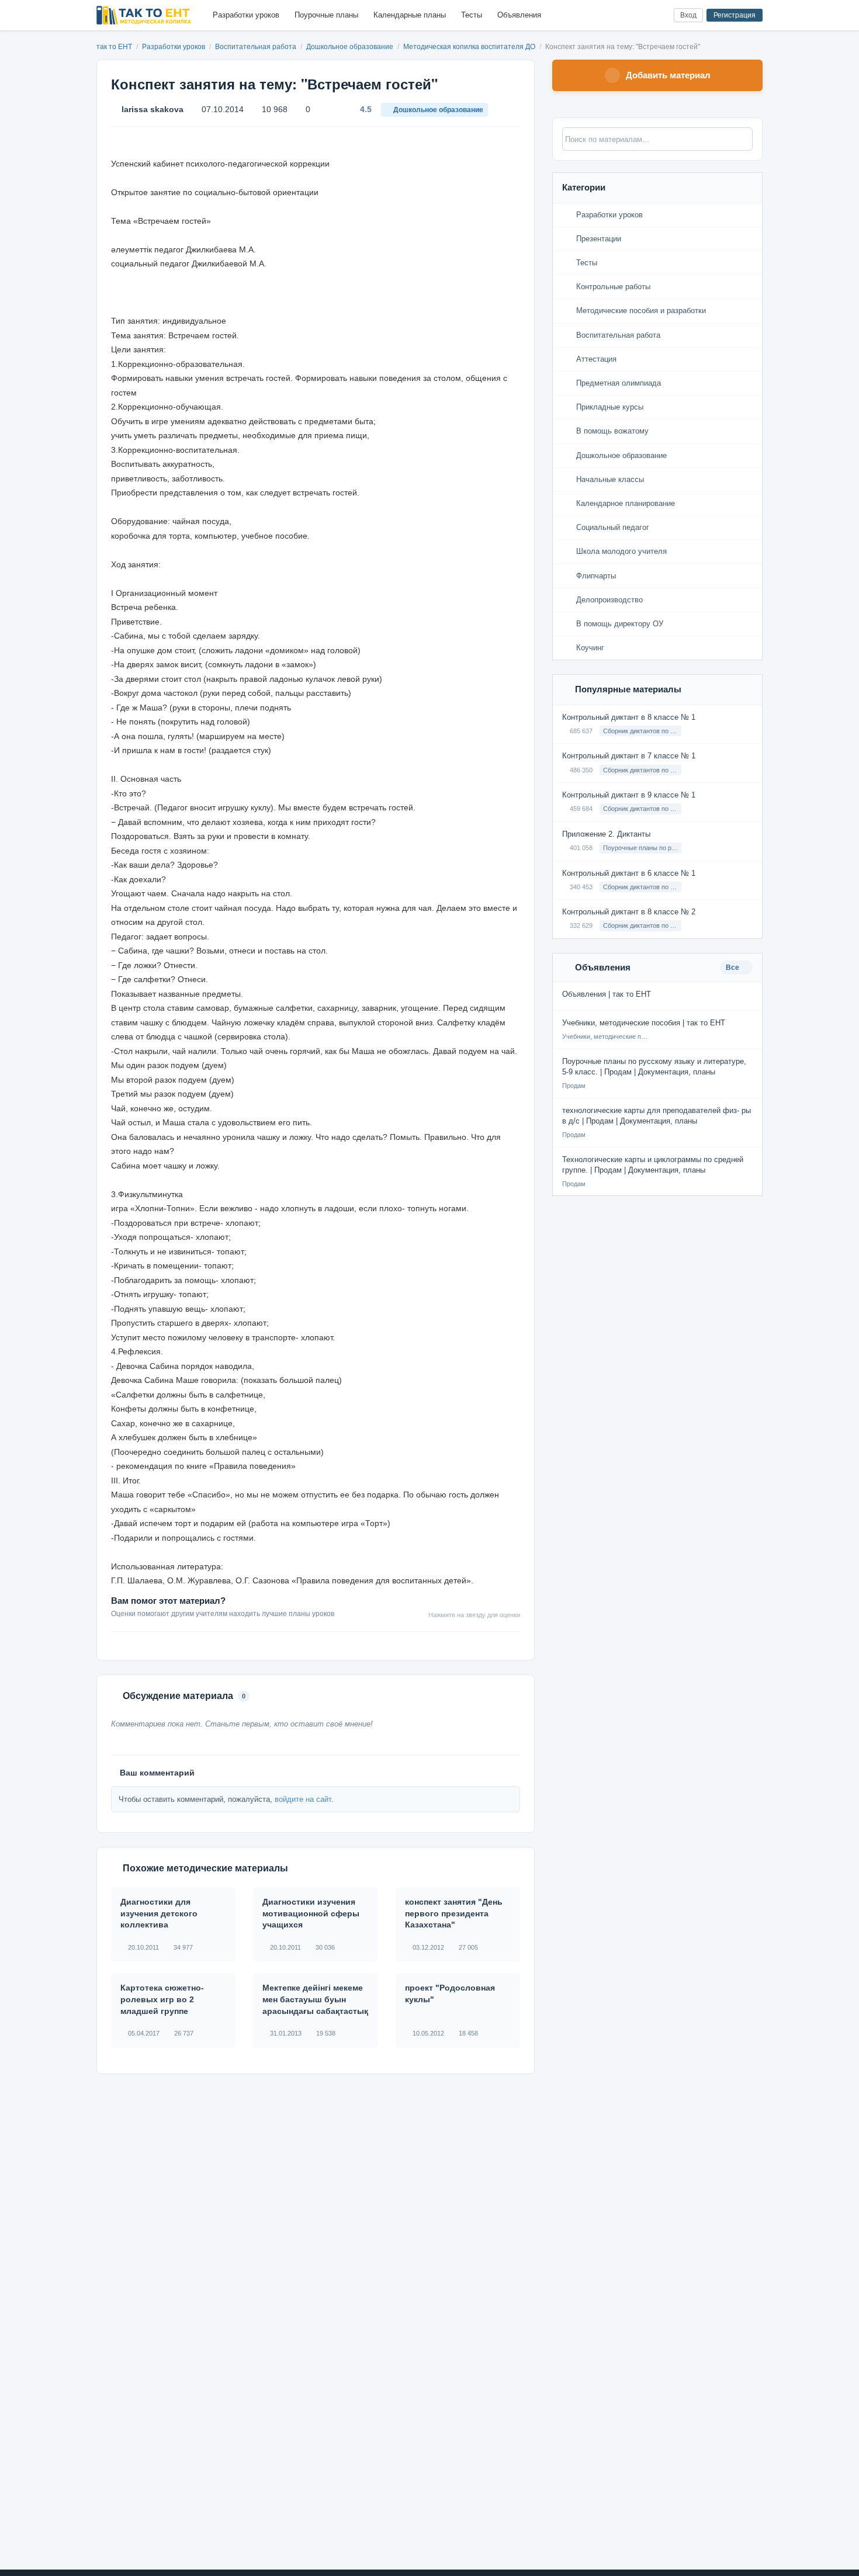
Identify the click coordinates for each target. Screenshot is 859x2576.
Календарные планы (410, 15)
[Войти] (660, 15)
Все (733, 968)
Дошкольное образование (351, 47)
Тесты (472, 15)
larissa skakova (153, 109)
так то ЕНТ (114, 47)
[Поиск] (641, 15)
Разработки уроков (246, 15)
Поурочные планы (326, 15)
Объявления (519, 15)
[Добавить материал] (621, 15)
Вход (688, 15)
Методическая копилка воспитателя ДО (470, 47)
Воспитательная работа (257, 47)
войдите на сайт (303, 1799)
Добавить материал (668, 75)
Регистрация (735, 15)
